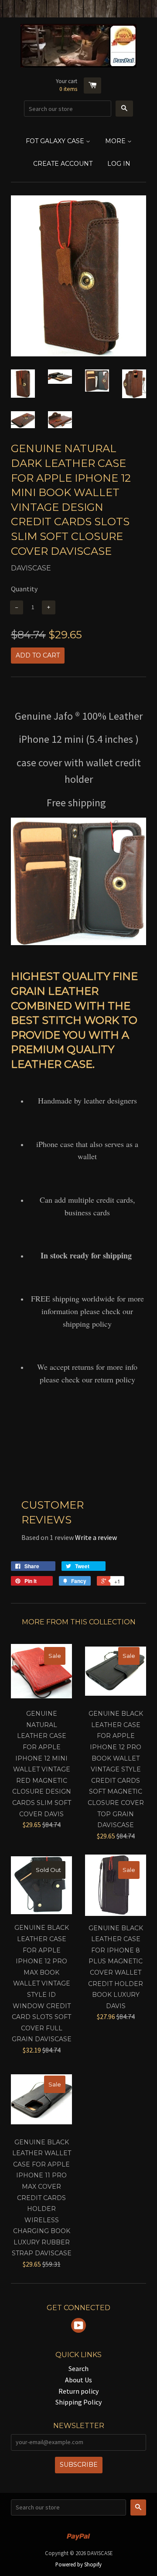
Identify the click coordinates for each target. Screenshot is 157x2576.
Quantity (24, 589)
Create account (63, 164)
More (116, 141)
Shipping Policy (78, 2402)
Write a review (96, 1537)
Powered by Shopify (78, 2564)
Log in (119, 164)
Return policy (78, 2391)
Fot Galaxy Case (56, 141)
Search (78, 2368)
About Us (78, 2380)
